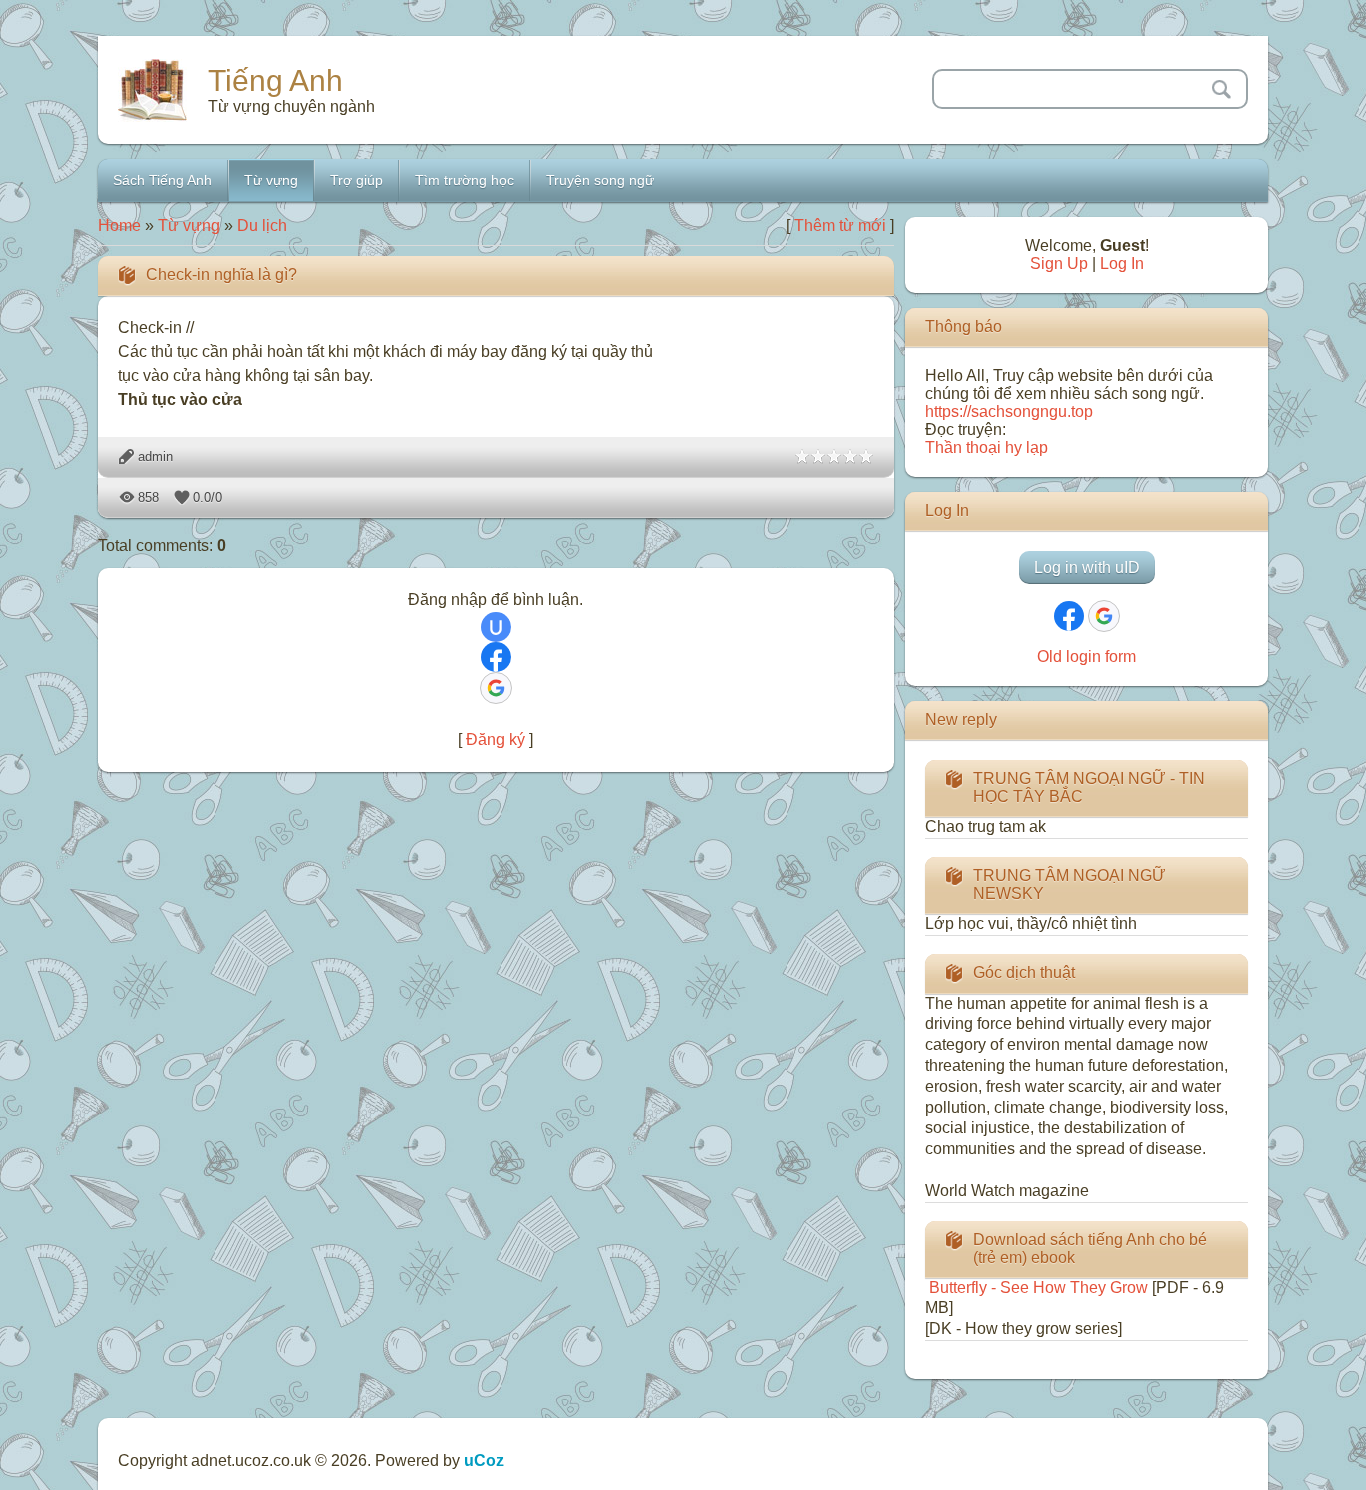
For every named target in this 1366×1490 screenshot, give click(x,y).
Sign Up (1059, 263)
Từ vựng (189, 225)
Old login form (1086, 656)
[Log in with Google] (496, 688)
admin (155, 456)
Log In (1122, 263)
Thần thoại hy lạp (986, 447)
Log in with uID (1087, 567)
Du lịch (262, 225)
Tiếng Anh (275, 80)
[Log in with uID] (496, 627)
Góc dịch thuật (1024, 972)
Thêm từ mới (840, 225)
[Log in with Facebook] (496, 657)
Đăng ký (495, 739)
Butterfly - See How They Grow (1036, 1287)
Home (119, 225)
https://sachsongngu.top (1009, 411)
